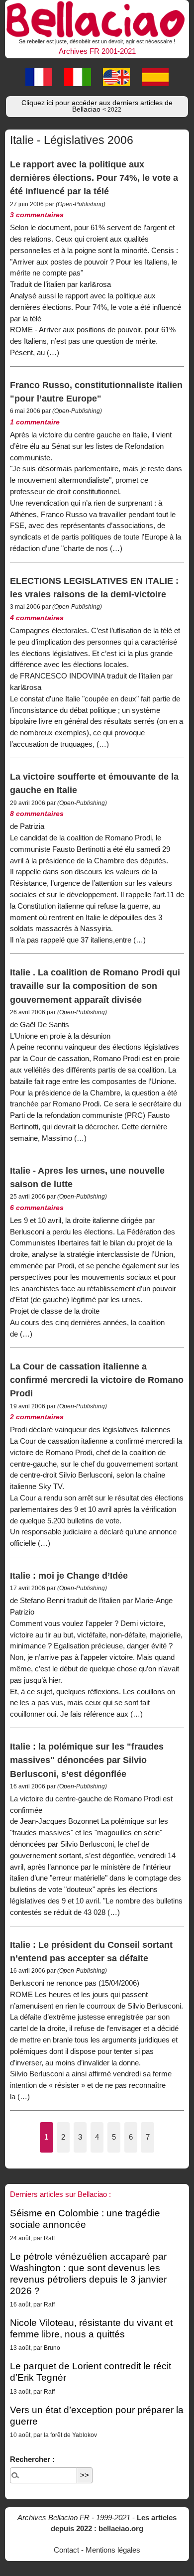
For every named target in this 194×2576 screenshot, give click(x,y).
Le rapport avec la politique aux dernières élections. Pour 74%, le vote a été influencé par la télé (94, 178)
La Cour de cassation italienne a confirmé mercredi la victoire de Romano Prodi (97, 1380)
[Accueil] (97, 18)
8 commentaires (37, 814)
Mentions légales (113, 2550)
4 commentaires (37, 618)
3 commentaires (37, 215)
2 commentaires (37, 1417)
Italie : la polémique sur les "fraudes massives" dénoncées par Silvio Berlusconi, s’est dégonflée (87, 1760)
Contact (66, 2550)
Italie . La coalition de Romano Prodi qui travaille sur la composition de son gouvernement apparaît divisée (95, 986)
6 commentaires (37, 1208)
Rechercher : (32, 2459)
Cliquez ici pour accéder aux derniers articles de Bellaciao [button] (97, 106)
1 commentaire (35, 422)
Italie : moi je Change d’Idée (69, 1575)
